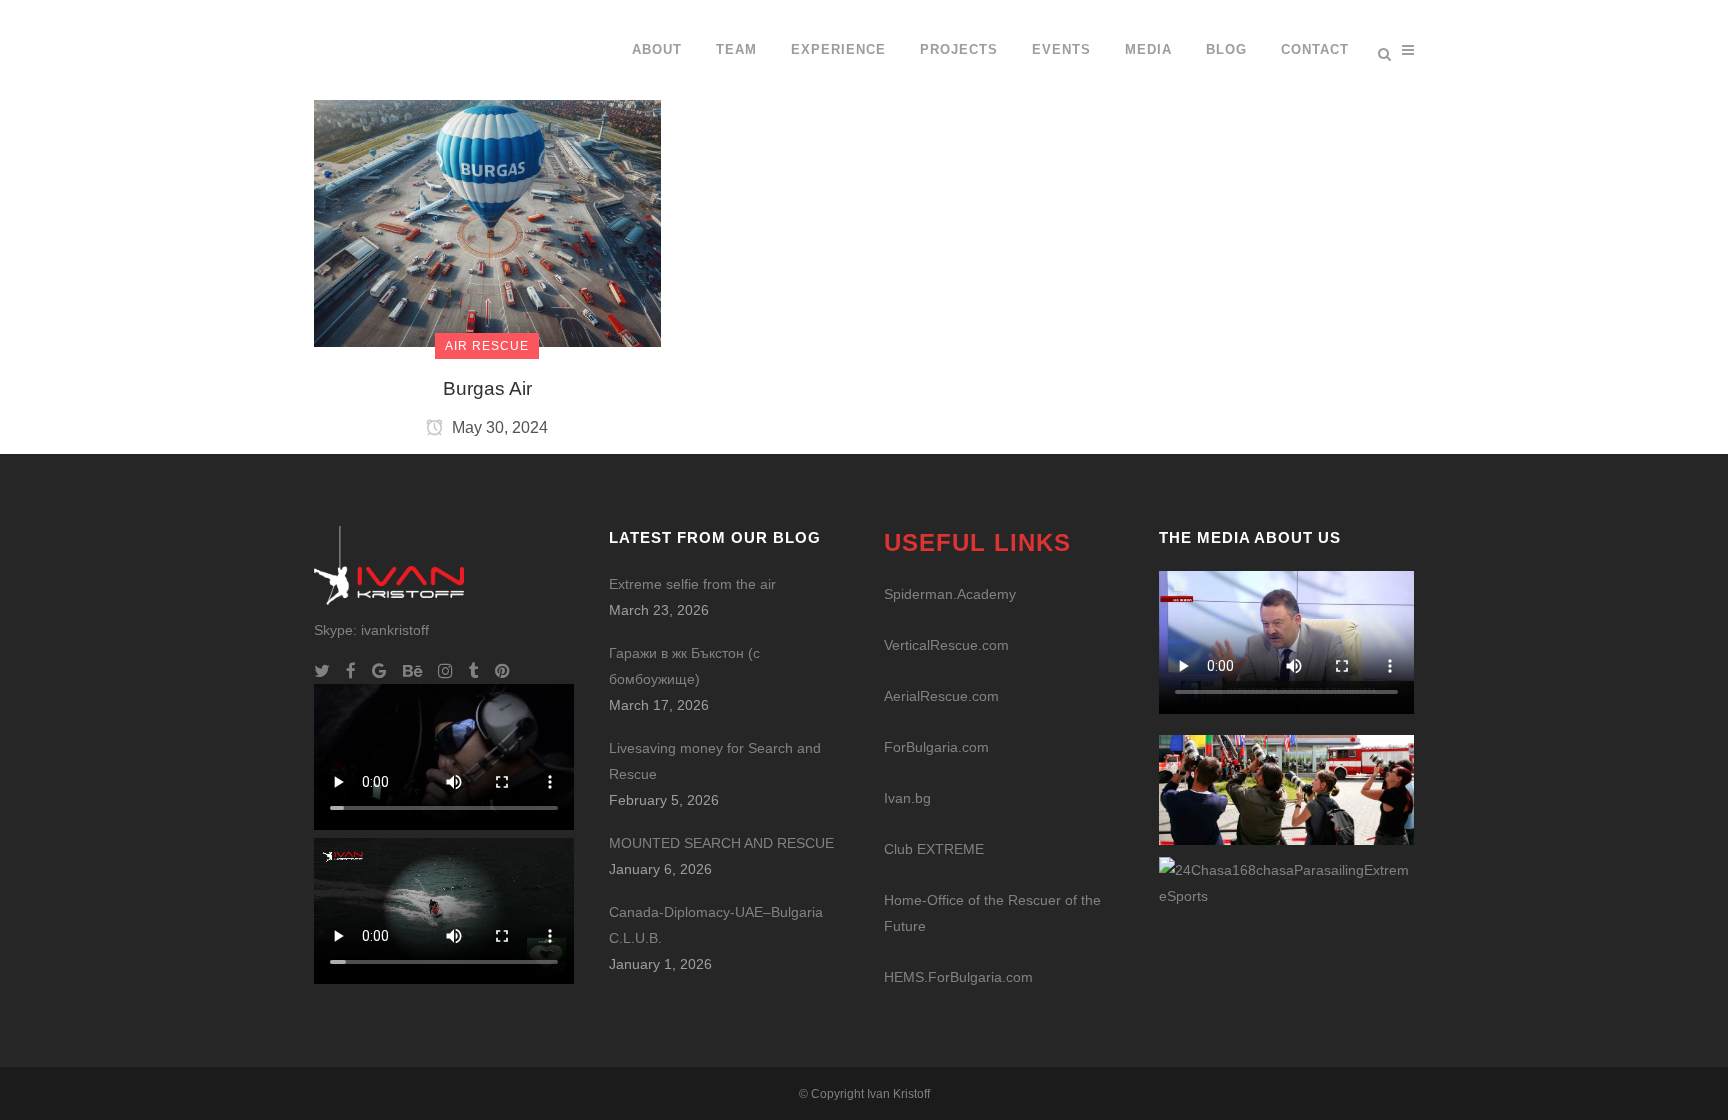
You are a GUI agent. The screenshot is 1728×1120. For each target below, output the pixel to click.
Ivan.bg (907, 798)
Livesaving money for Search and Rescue (715, 761)
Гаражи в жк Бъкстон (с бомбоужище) (684, 666)
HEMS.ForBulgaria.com (958, 977)
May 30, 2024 (498, 427)
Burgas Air (487, 388)
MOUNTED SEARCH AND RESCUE (721, 843)
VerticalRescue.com (946, 645)
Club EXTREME (934, 849)
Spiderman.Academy (950, 594)
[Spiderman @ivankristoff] (1286, 881)
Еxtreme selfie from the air (692, 584)
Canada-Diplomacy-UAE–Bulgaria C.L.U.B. (716, 925)
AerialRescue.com (941, 696)
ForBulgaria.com (936, 747)
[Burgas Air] (487, 172)
